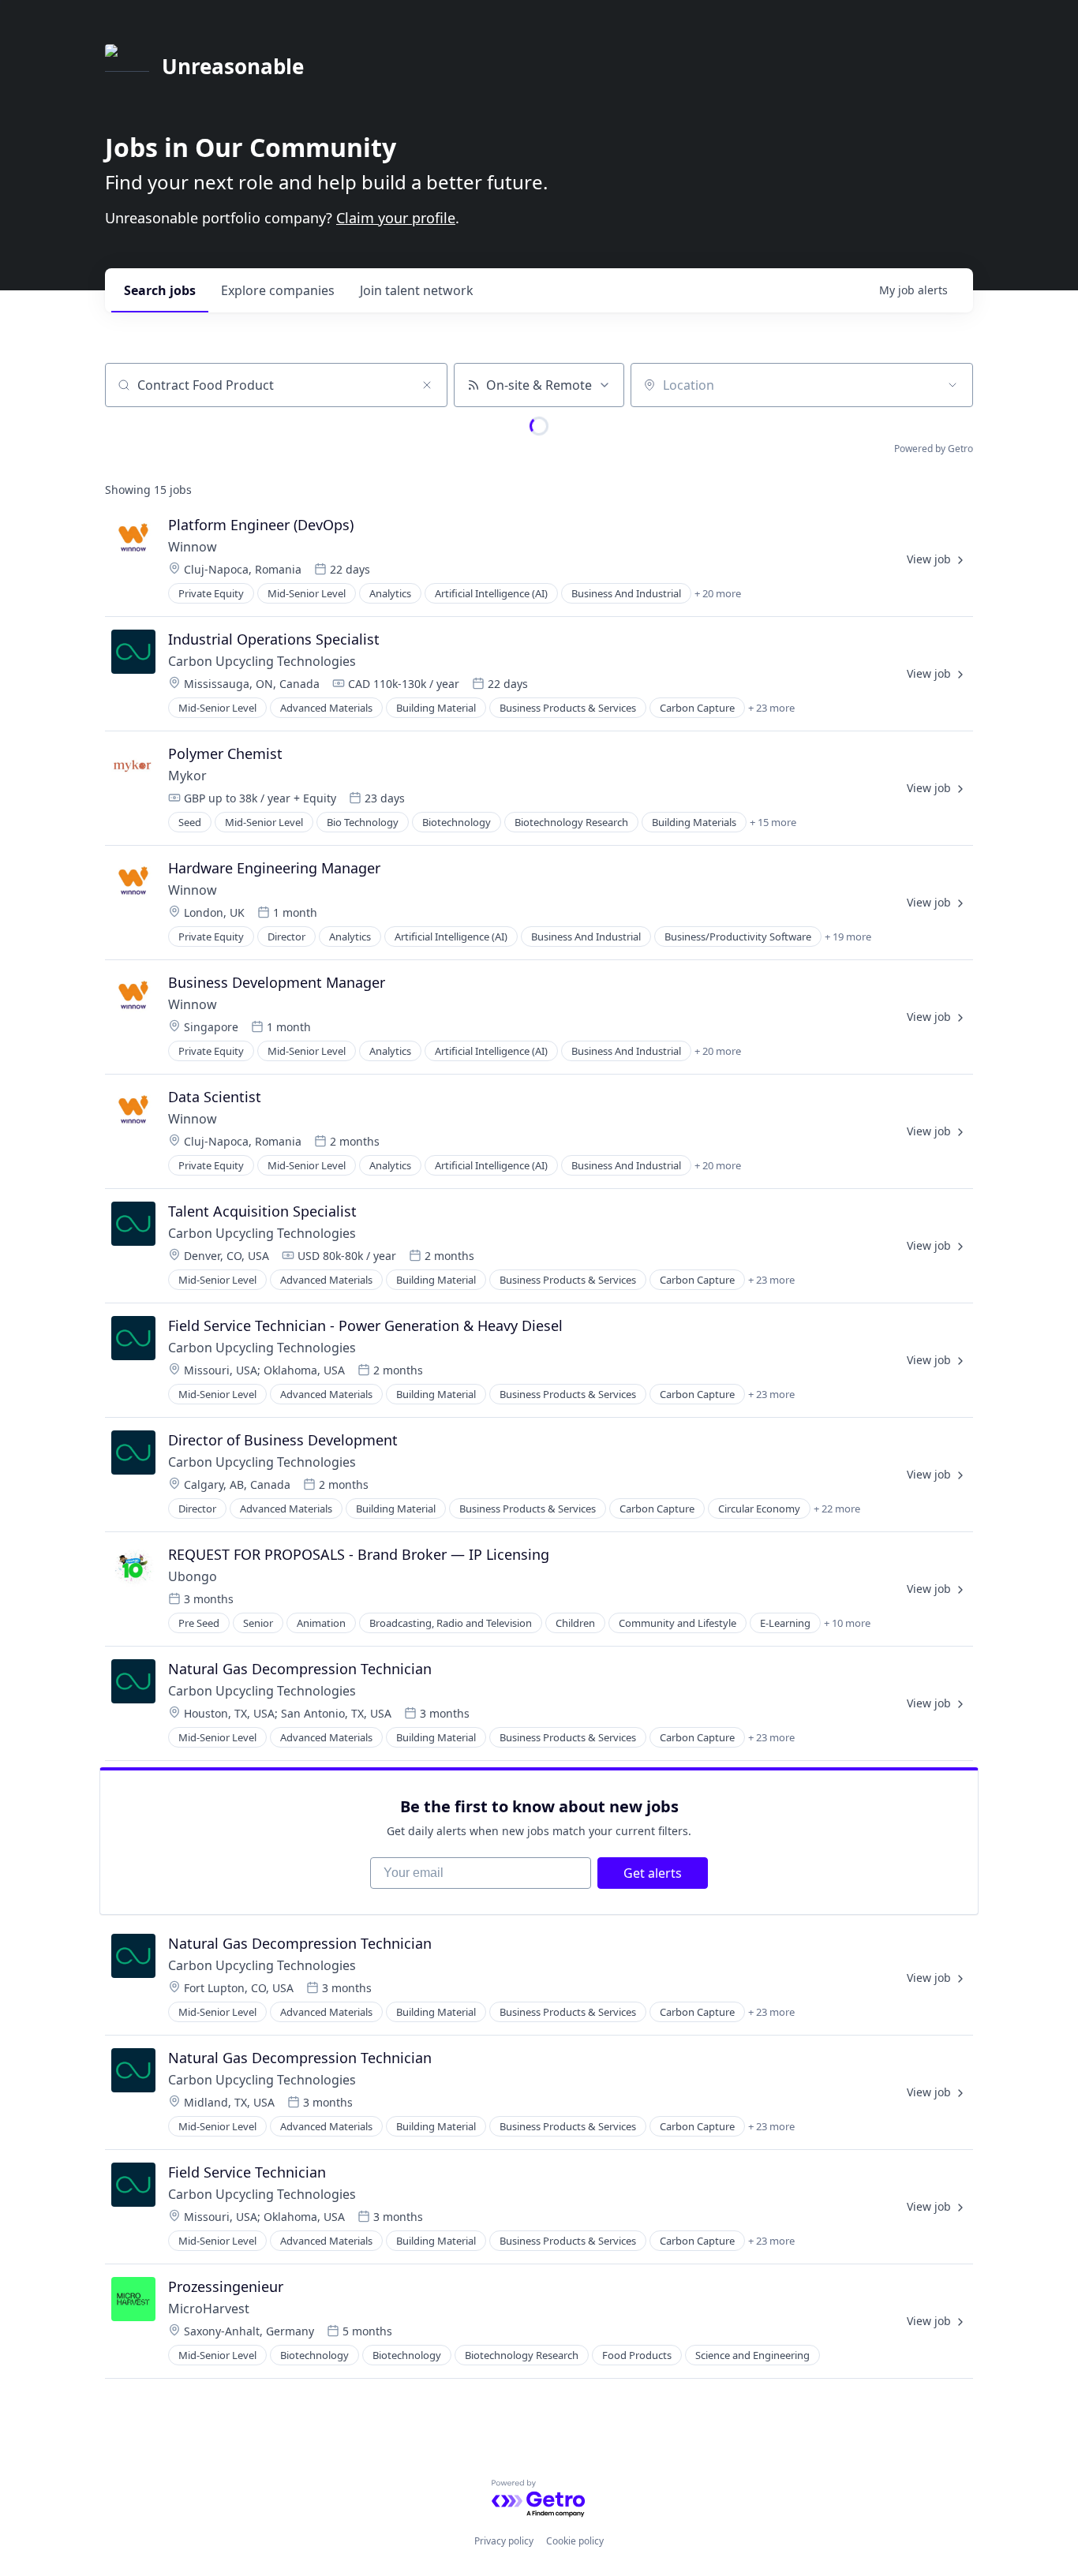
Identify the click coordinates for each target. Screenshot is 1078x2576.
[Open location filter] (953, 385)
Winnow (193, 547)
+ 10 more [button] (847, 1623)
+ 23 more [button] (771, 708)
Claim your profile (396, 218)
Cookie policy (575, 2541)
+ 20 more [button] (718, 593)
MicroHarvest (209, 2309)
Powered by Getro (934, 449)
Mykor (187, 776)
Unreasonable (233, 66)
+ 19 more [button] (848, 937)
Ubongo (193, 1576)
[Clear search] (427, 385)
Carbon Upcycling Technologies (262, 661)
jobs (160, 290)
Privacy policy (504, 2541)
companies (278, 290)
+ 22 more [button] (837, 1509)
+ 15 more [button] (773, 822)
